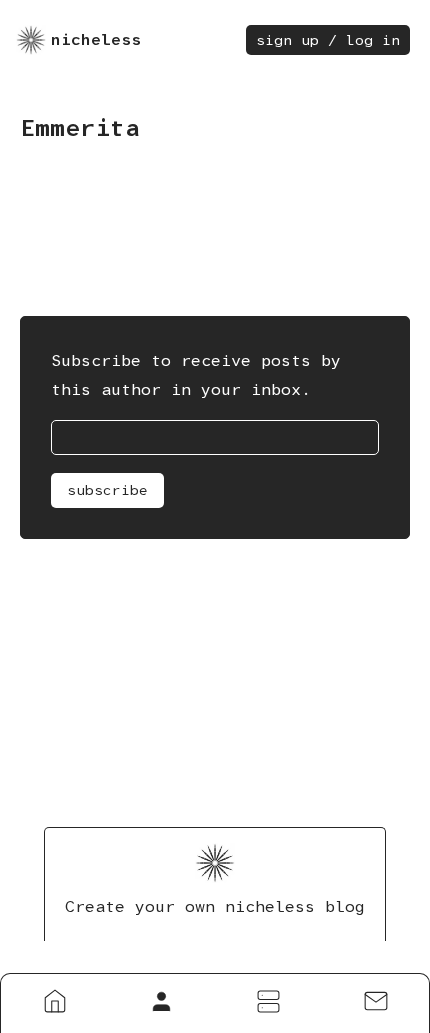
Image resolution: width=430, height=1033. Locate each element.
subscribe (107, 490)
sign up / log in (328, 40)
